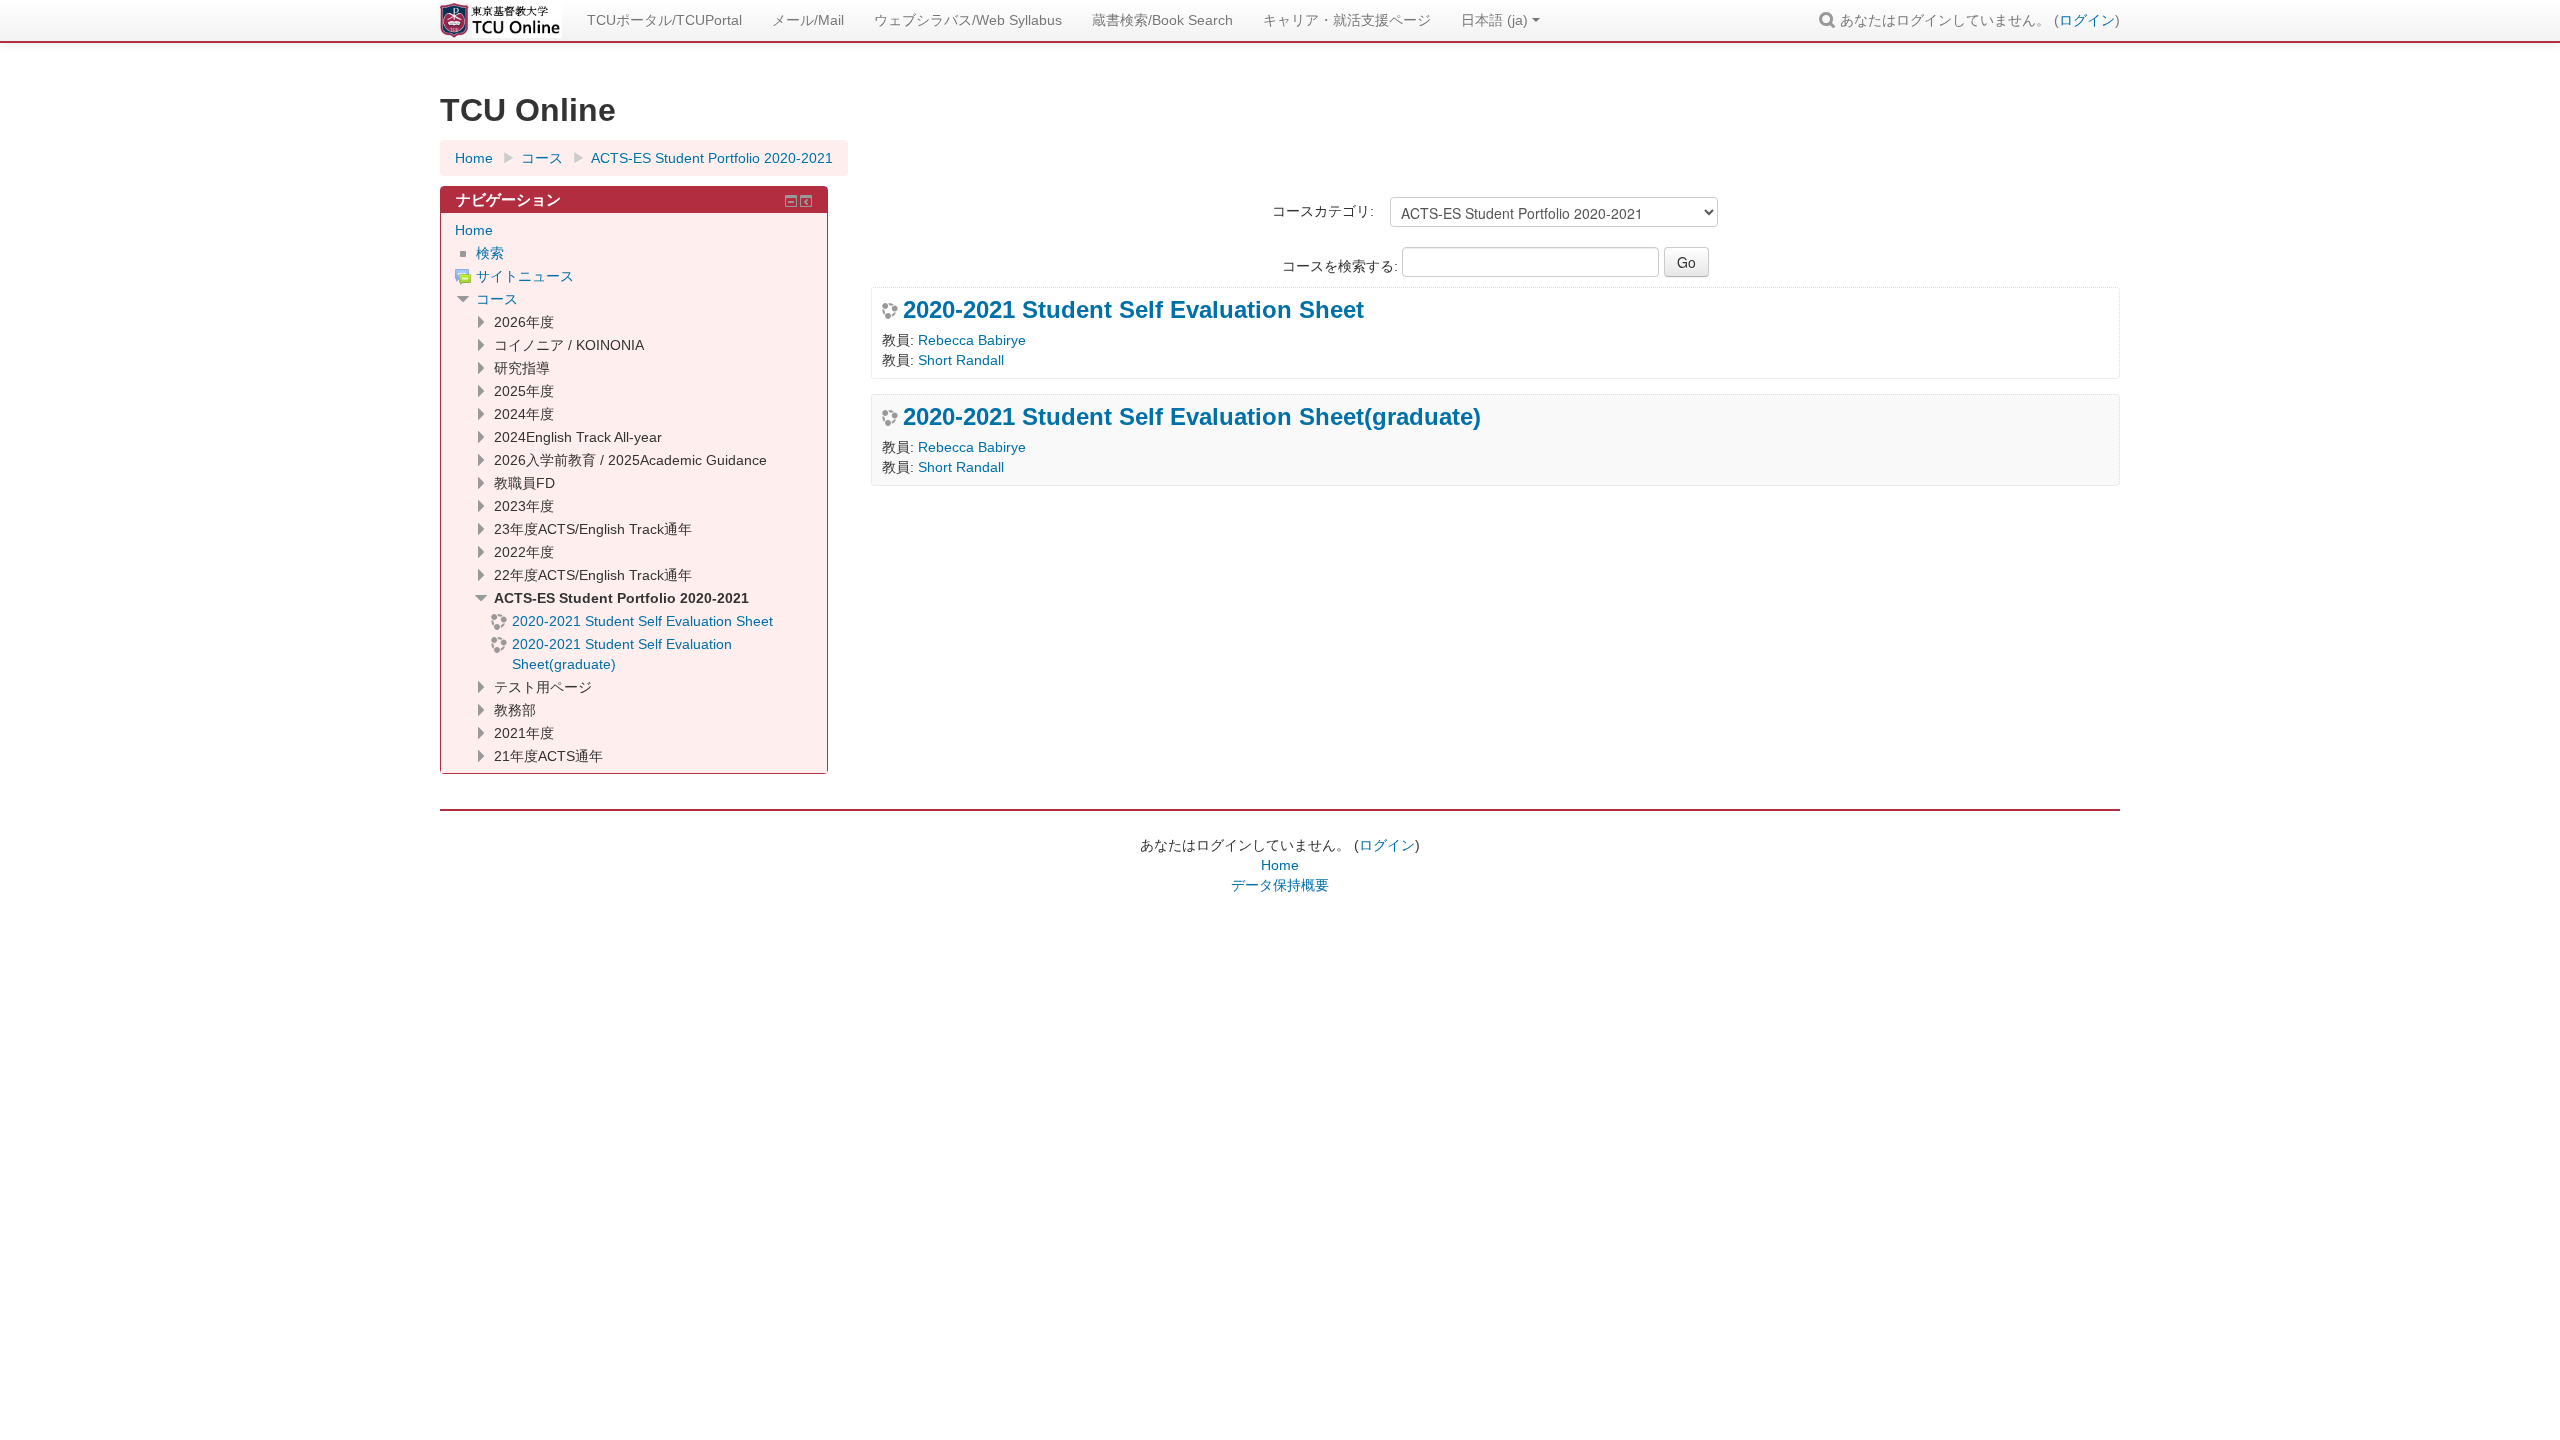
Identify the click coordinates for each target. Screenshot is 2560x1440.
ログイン (2087, 20)
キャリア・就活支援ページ (1347, 20)
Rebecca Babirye (972, 340)
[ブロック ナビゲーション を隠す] (791, 201)
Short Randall (961, 360)
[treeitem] (634, 230)
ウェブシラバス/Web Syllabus (968, 20)
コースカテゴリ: (1323, 211)
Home (474, 230)
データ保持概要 (1280, 885)
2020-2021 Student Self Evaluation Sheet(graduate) (1192, 417)
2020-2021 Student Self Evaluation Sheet (1133, 310)
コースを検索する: (1342, 266)
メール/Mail (808, 20)
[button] (1830, 20)
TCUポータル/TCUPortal (664, 20)
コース (497, 299)
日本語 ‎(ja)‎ (1494, 20)
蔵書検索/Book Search (1162, 20)
